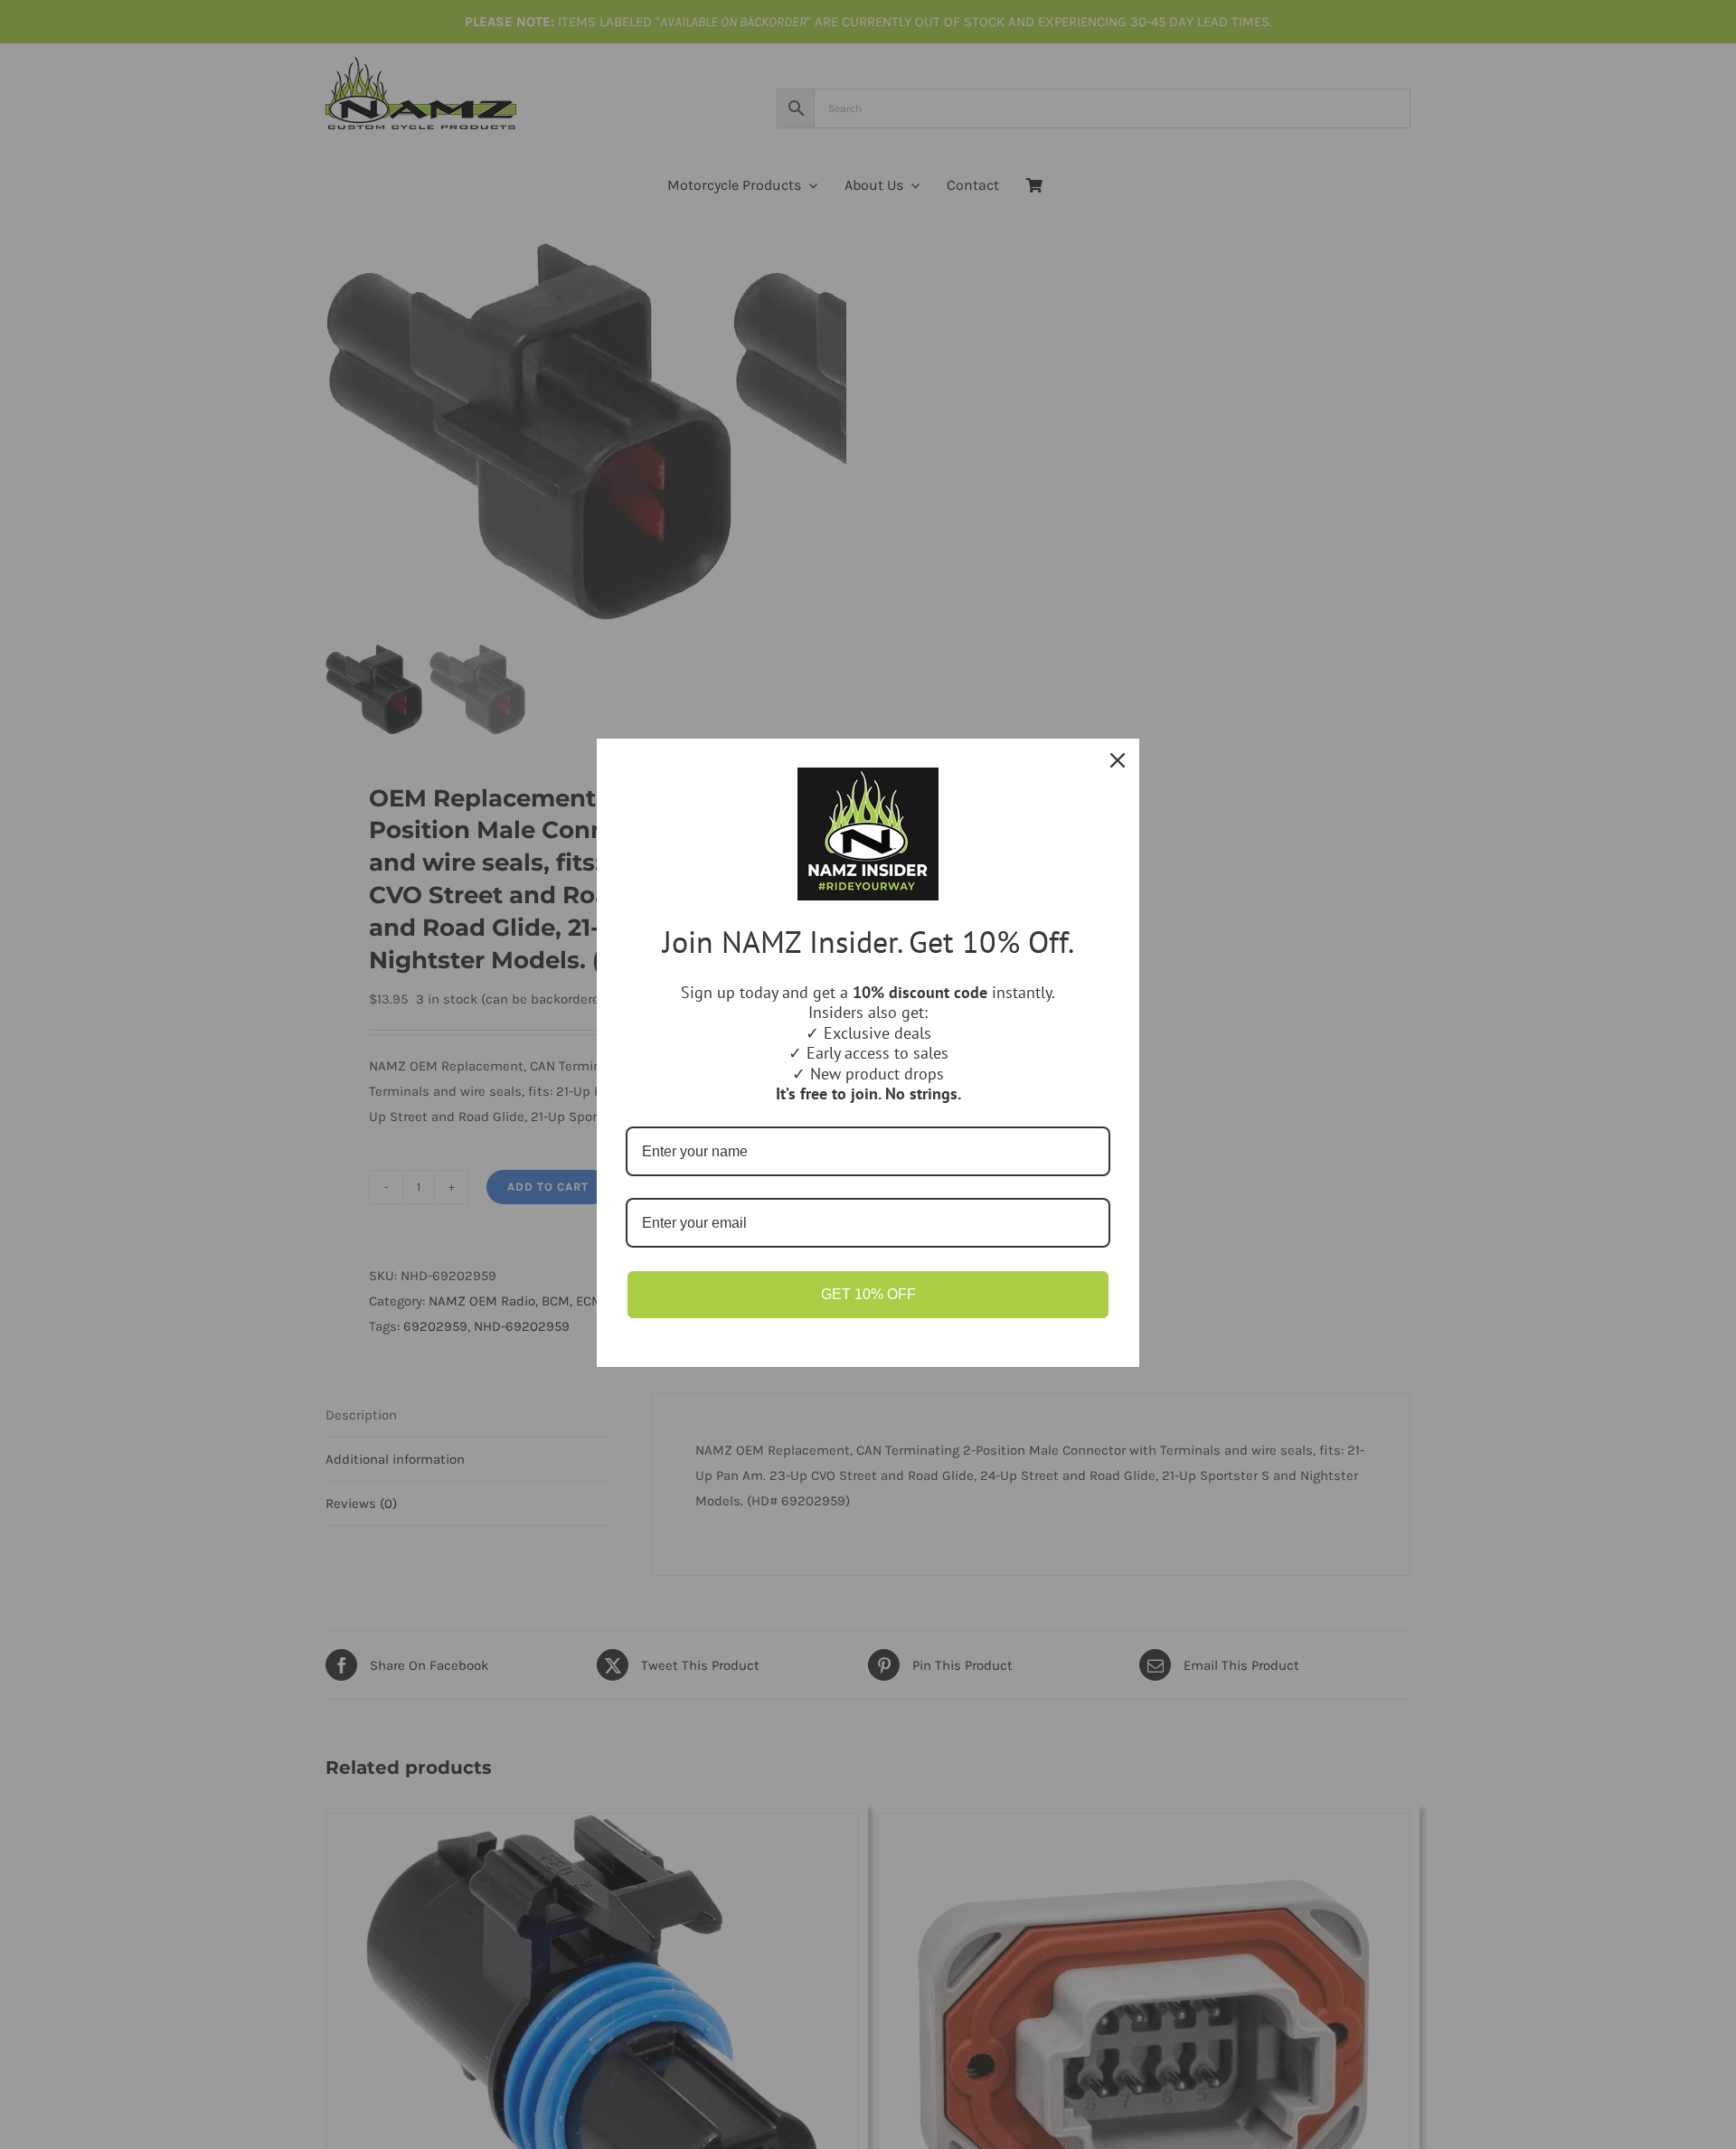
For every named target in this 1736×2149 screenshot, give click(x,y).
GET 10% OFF (868, 1294)
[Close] (1118, 760)
